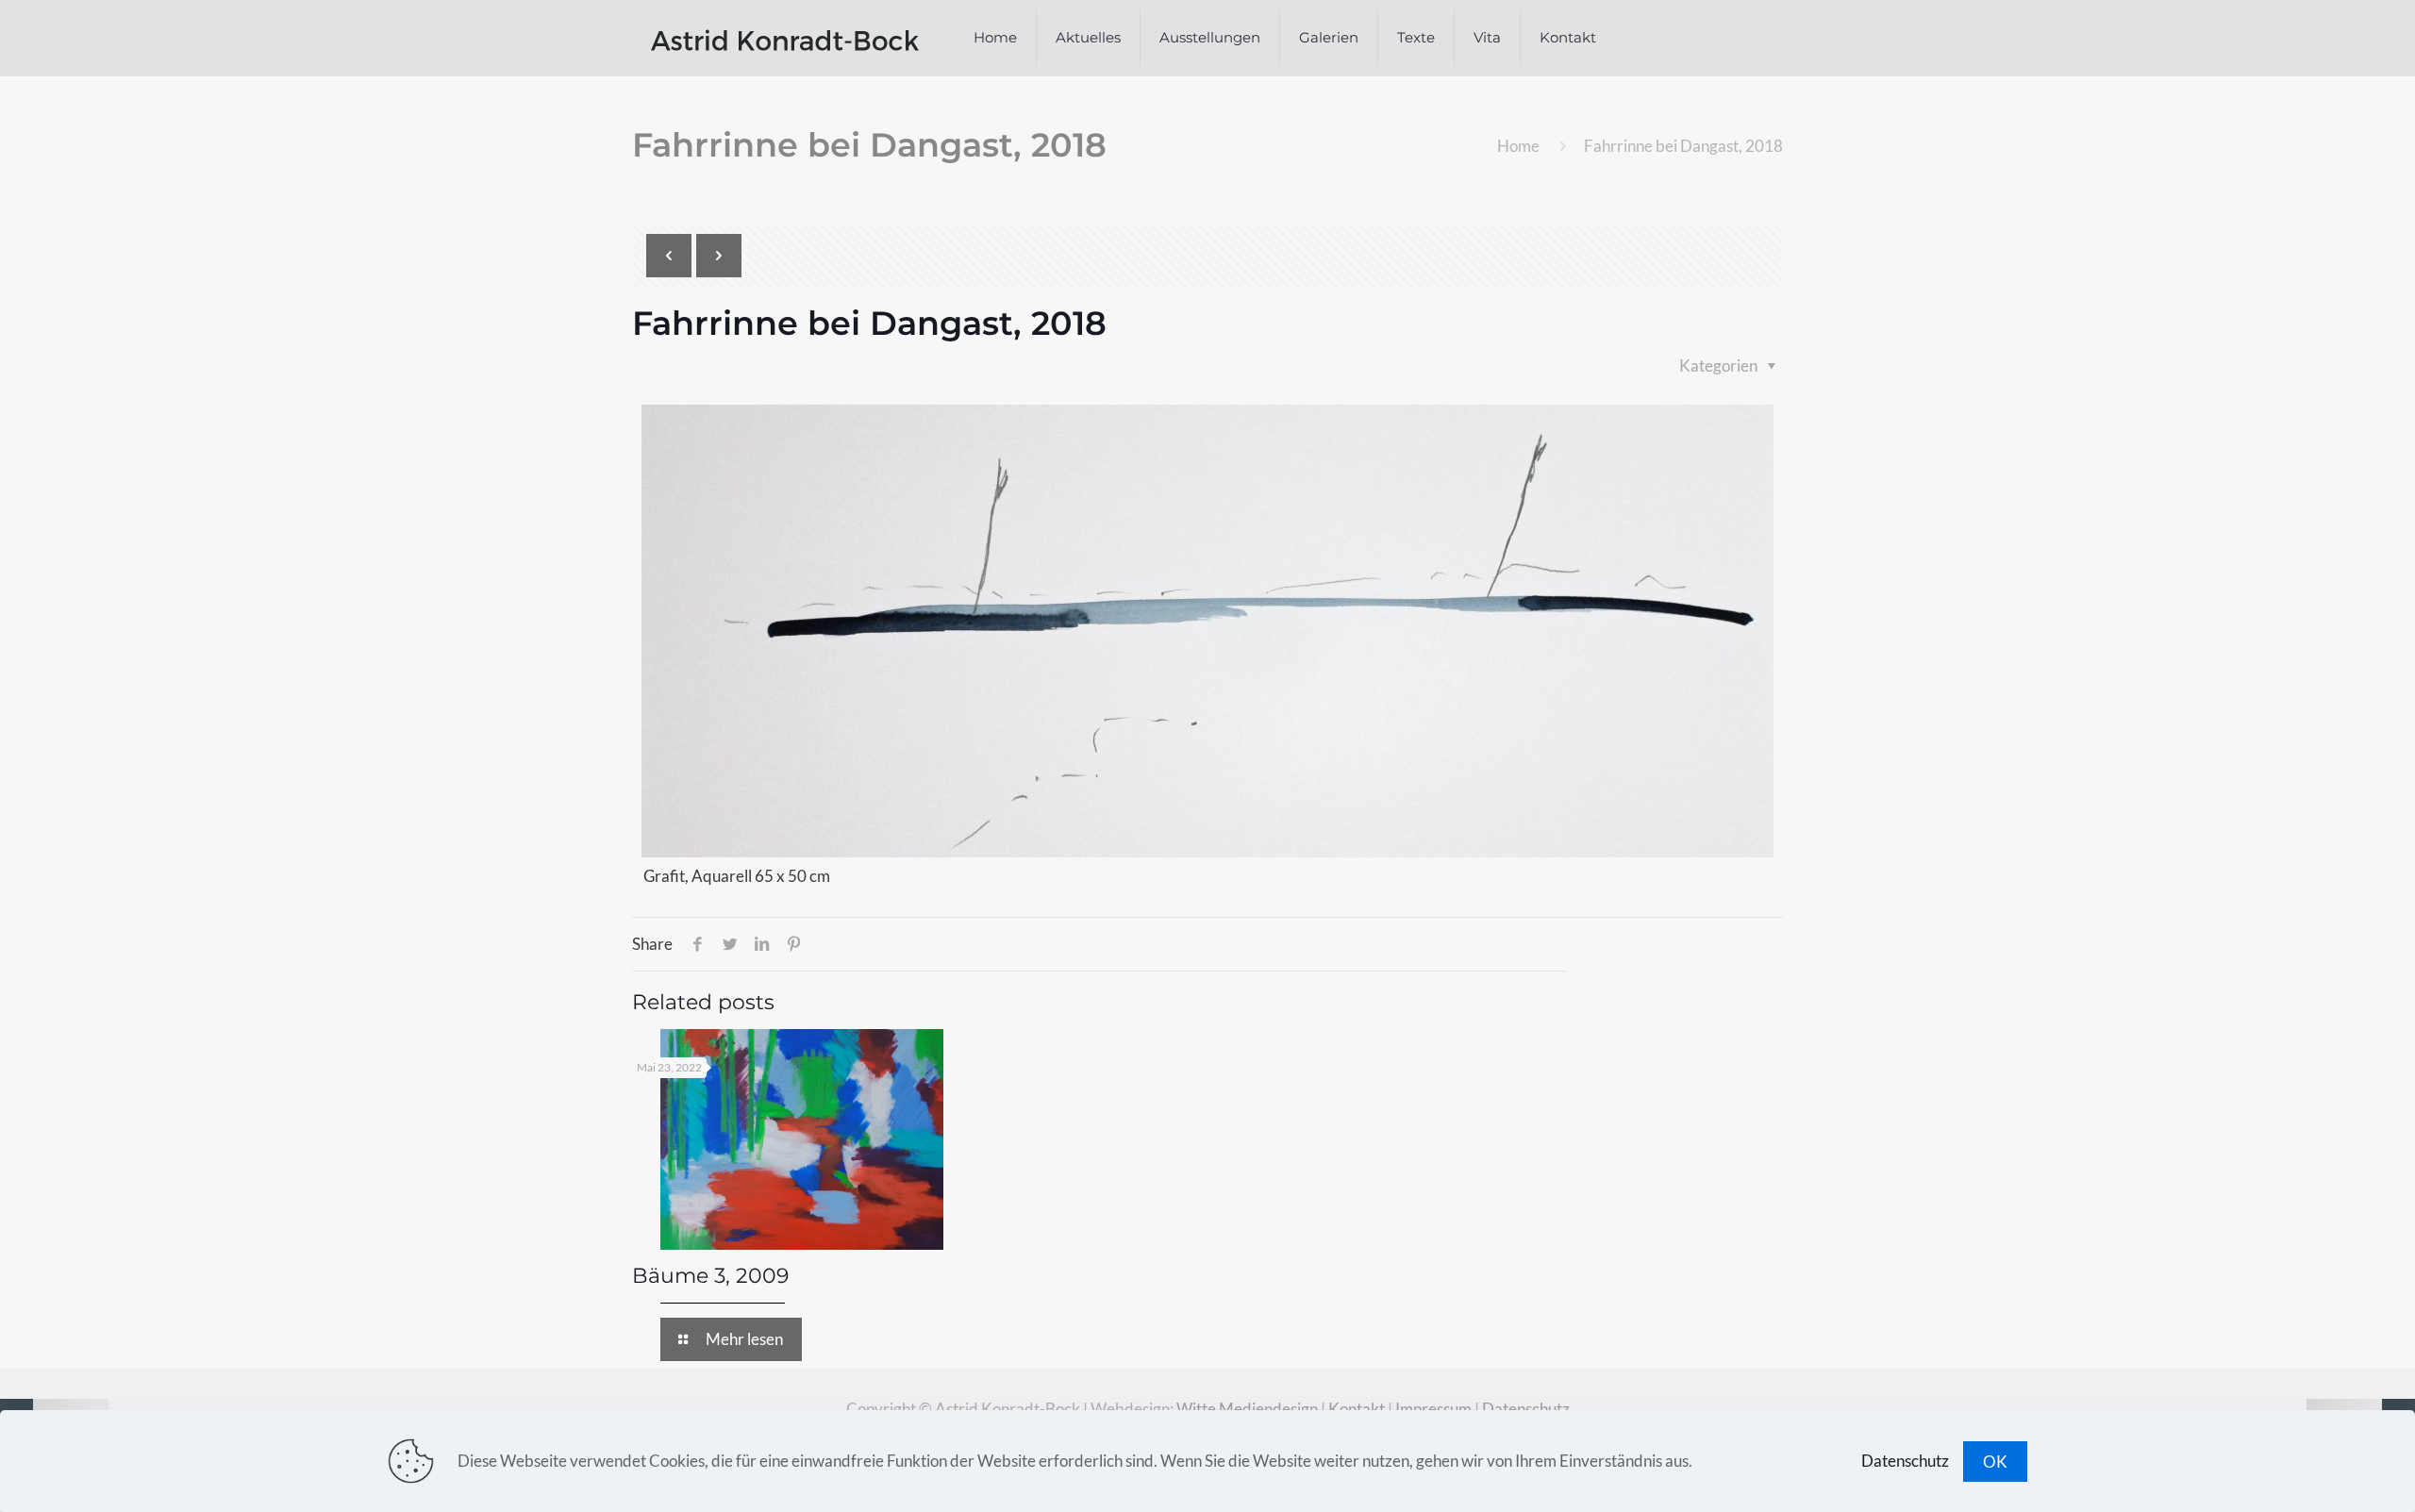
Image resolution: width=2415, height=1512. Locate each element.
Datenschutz (1526, 1409)
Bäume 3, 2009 (710, 1276)
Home (1518, 146)
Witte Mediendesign (1247, 1409)
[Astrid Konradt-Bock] (785, 38)
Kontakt (1357, 1409)
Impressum (1433, 1409)
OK (1995, 1462)
